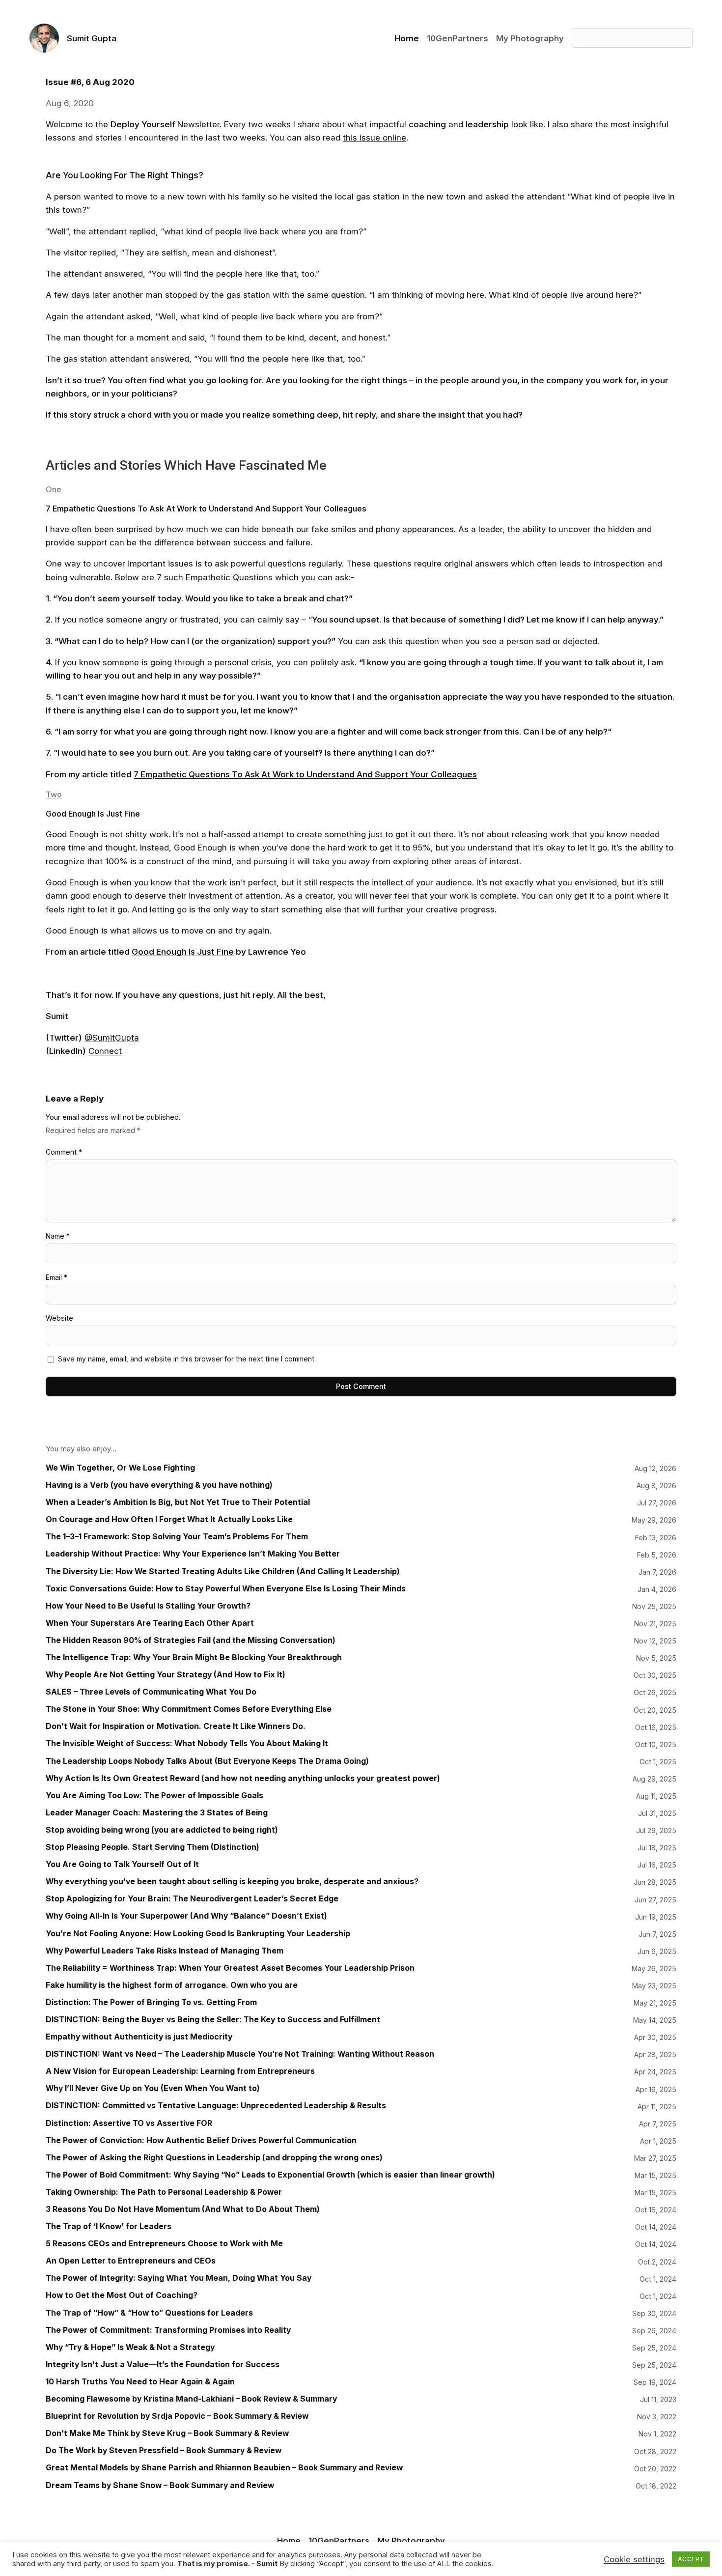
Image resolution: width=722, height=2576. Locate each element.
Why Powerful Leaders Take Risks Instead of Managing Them (165, 1951)
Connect (105, 1051)
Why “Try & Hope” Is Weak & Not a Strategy (130, 2347)
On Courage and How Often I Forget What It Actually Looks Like (169, 1519)
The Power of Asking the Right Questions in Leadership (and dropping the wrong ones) (214, 2158)
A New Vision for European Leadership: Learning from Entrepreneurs (180, 2071)
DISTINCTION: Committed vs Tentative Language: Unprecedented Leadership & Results (216, 2106)
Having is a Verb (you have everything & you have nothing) (159, 1485)
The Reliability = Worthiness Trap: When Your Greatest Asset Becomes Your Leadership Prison (230, 1968)
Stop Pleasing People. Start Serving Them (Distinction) (153, 1847)
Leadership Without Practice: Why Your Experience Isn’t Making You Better (193, 1554)
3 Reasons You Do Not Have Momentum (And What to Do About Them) (183, 2209)
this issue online (375, 137)
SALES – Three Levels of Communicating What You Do (151, 1692)
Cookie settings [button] (634, 2559)
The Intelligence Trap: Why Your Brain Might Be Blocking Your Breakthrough (194, 1657)
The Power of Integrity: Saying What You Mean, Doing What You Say (179, 2278)
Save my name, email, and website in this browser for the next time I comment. (187, 1359)
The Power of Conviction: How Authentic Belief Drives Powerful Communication (201, 2140)
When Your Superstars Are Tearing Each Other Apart (150, 1623)
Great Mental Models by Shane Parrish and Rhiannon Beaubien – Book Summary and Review (224, 2468)
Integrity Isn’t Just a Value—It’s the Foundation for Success (163, 2364)
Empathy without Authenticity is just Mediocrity (139, 2037)
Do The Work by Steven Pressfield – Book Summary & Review (164, 2450)
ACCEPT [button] (691, 2559)
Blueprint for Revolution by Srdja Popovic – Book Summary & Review (177, 2416)
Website (59, 1318)
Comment (64, 1152)
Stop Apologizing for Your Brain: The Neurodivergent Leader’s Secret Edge (192, 1899)
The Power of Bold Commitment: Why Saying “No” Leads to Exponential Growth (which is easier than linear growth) (270, 2175)
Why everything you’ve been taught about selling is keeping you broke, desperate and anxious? (232, 1882)
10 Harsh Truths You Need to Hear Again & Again (140, 2382)
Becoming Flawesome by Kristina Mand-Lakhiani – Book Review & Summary (191, 2399)
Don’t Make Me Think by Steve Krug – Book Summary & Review (167, 2433)
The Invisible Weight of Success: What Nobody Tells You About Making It (187, 1743)
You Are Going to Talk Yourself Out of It (122, 1864)
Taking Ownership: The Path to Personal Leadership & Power (164, 2192)
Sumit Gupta (92, 38)
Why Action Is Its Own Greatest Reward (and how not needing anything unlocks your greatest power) (243, 1778)
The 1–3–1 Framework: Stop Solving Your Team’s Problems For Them (177, 1537)
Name (58, 1236)
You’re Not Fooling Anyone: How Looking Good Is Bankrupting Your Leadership (198, 1934)
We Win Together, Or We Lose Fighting (120, 1468)
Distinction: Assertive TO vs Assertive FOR (129, 2123)
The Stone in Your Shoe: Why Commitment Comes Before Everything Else (189, 1709)
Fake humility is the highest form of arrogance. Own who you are (172, 1985)
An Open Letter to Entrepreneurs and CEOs (131, 2261)
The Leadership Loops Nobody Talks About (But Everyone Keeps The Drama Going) (207, 1761)
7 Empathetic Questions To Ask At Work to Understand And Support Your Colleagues (305, 774)
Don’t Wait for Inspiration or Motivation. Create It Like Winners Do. (176, 1726)
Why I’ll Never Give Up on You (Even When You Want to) (153, 2088)
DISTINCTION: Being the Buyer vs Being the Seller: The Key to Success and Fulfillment (213, 2020)
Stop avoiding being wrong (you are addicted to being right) (162, 1830)
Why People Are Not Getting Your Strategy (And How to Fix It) (166, 1675)
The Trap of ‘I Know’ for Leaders (109, 2226)
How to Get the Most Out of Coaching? (122, 2295)
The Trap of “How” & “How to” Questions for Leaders (149, 2313)
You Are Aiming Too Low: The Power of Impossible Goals (154, 1796)
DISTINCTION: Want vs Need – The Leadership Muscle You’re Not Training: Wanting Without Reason (240, 2054)
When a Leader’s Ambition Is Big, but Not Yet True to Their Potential (178, 1502)
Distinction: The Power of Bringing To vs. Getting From (151, 2002)
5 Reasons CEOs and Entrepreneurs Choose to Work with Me (164, 2244)
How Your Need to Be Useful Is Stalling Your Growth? (148, 1606)
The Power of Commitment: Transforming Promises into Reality (168, 2330)
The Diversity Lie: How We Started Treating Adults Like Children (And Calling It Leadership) (223, 1571)
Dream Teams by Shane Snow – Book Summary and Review (160, 2485)
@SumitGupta (112, 1037)
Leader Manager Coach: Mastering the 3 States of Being (157, 1813)
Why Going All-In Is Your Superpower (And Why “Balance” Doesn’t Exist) (186, 1916)
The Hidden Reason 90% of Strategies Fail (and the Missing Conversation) (191, 1640)
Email (56, 1277)
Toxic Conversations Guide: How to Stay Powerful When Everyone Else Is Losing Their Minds (226, 1589)
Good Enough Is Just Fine (183, 951)
